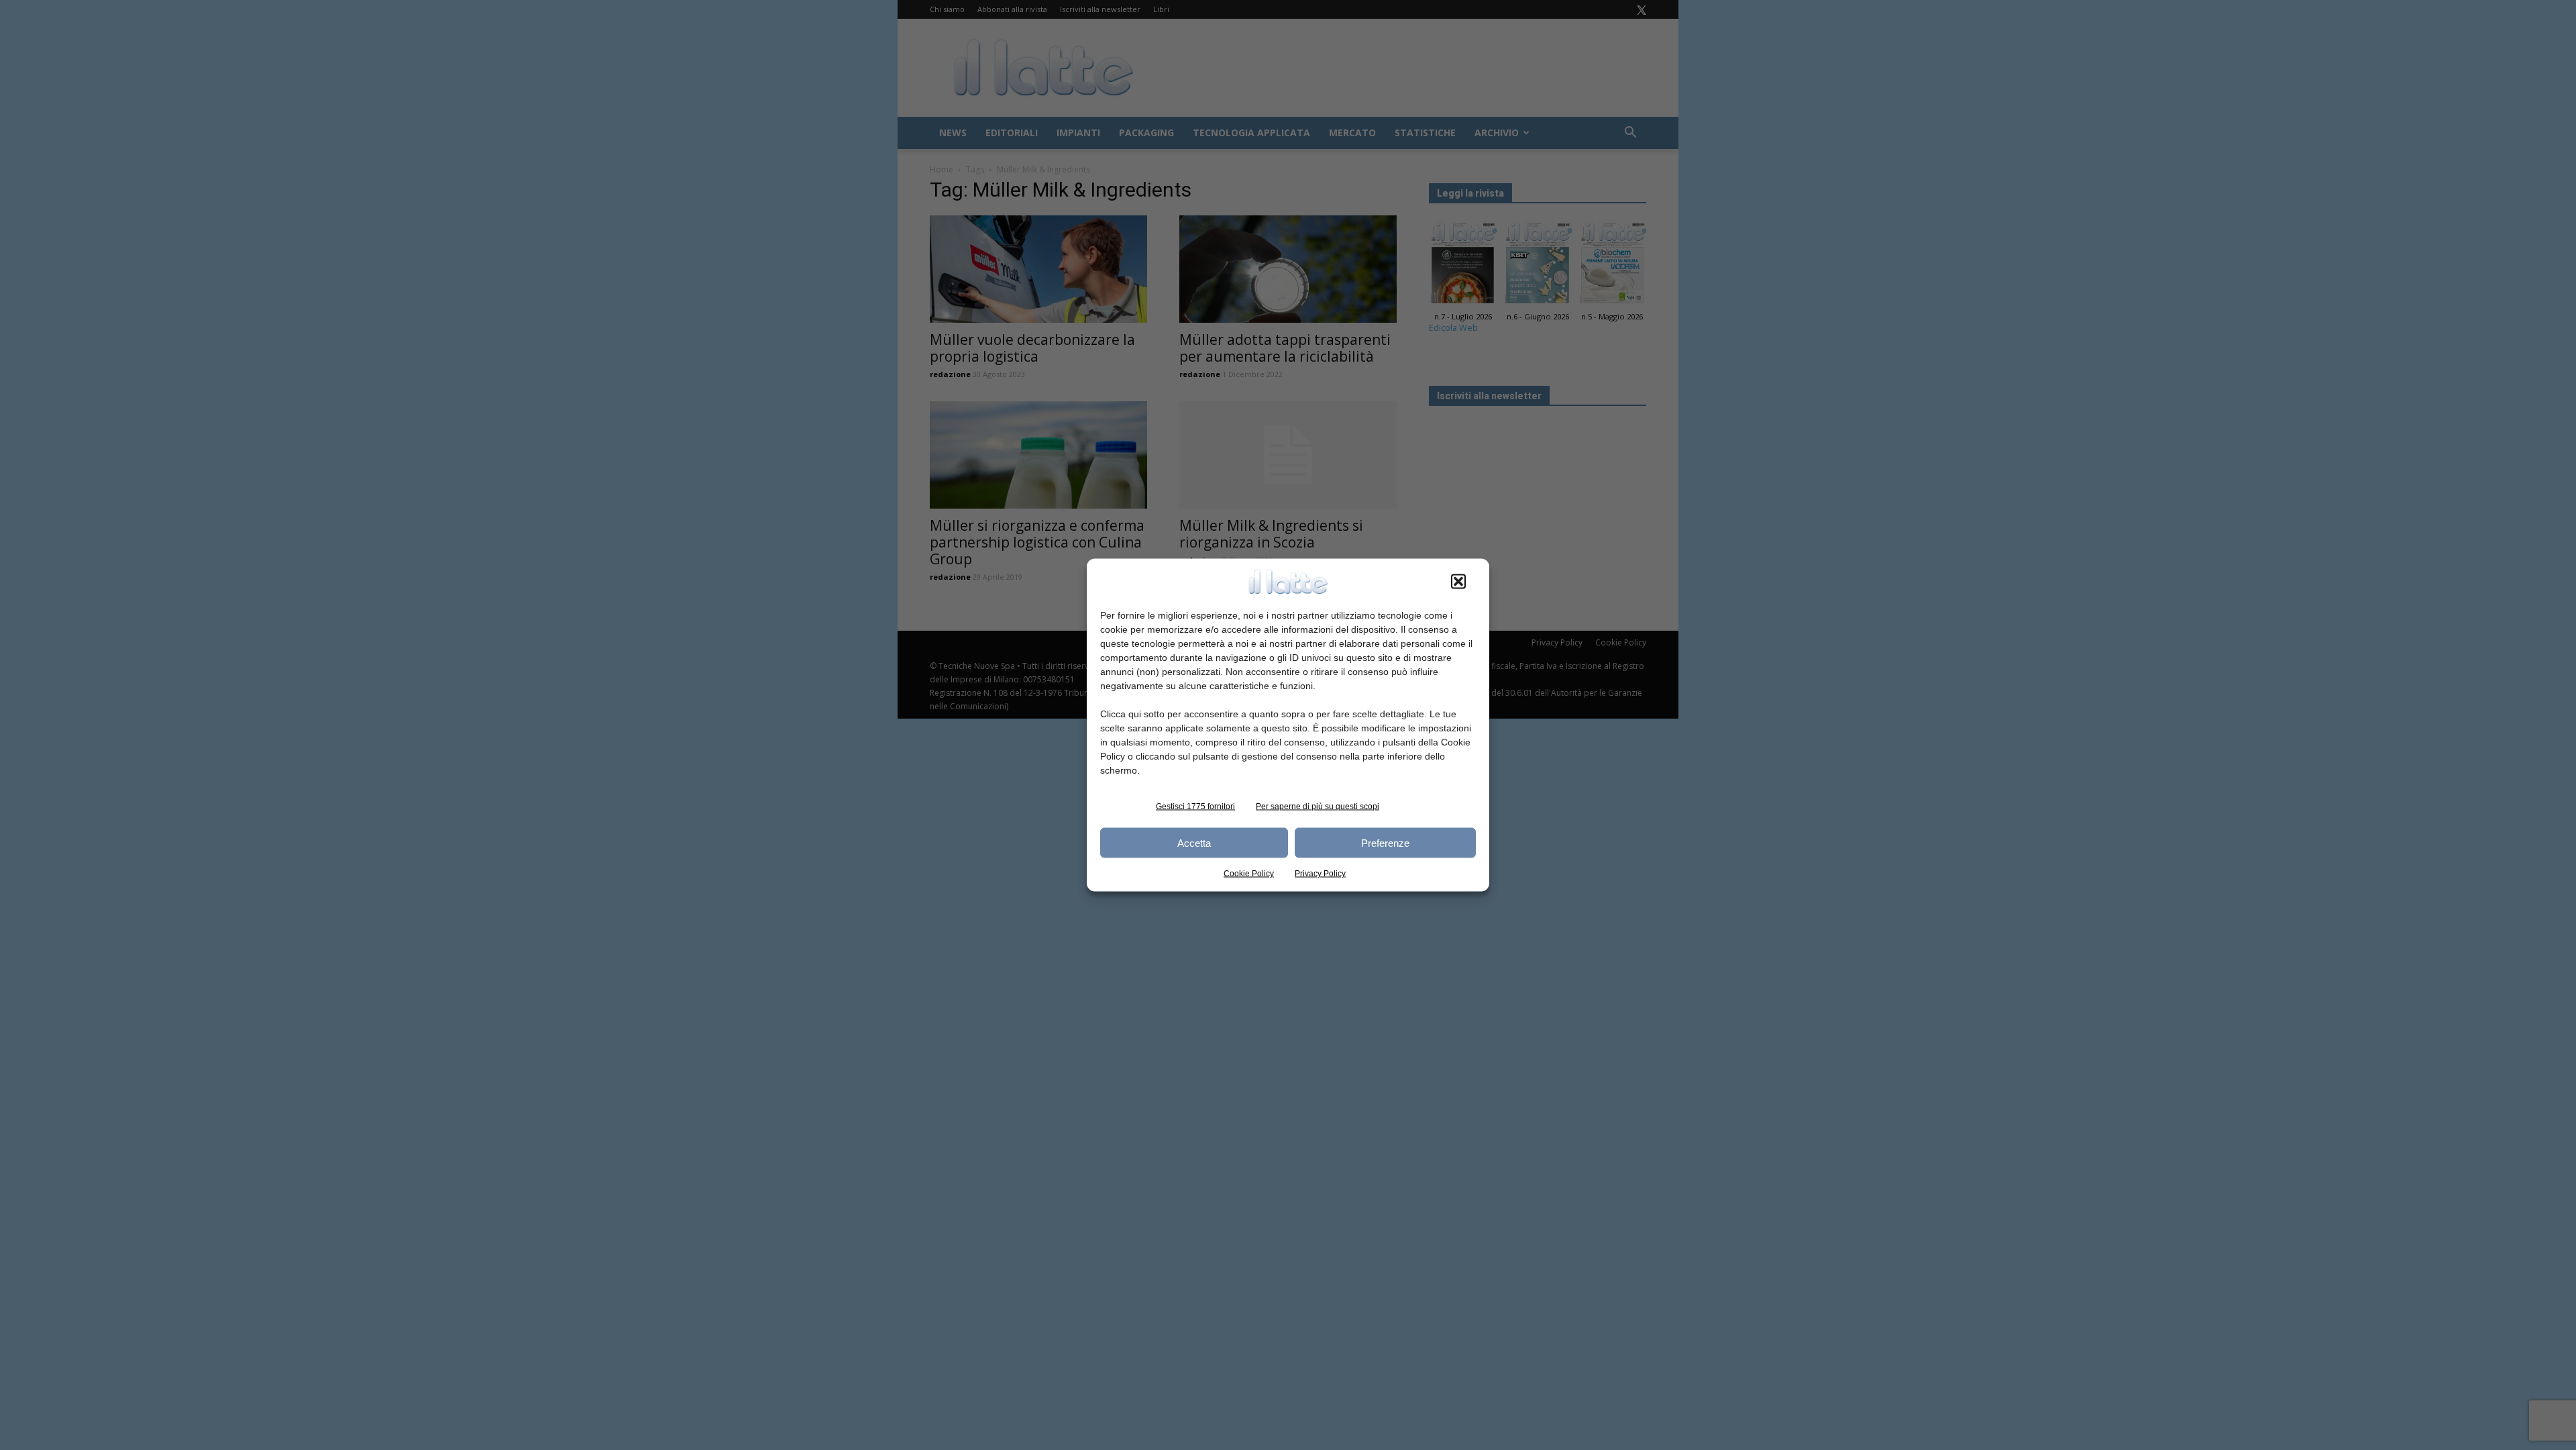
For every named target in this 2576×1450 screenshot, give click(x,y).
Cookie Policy (1249, 874)
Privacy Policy (1320, 874)
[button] (1458, 582)
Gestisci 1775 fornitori (1195, 807)
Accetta (1194, 842)
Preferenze (1385, 842)
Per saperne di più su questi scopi (1318, 807)
